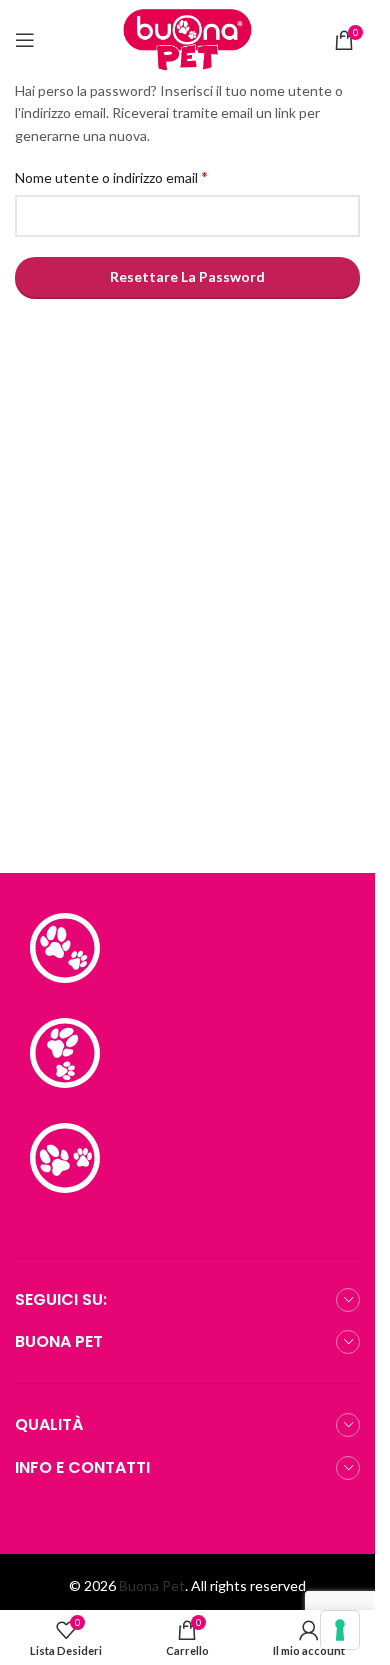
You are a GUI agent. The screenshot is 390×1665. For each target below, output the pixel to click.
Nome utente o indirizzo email (111, 176)
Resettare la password (187, 276)
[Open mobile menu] (25, 40)
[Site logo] (188, 38)
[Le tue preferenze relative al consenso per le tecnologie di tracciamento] (340, 1630)
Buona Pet (152, 1585)
